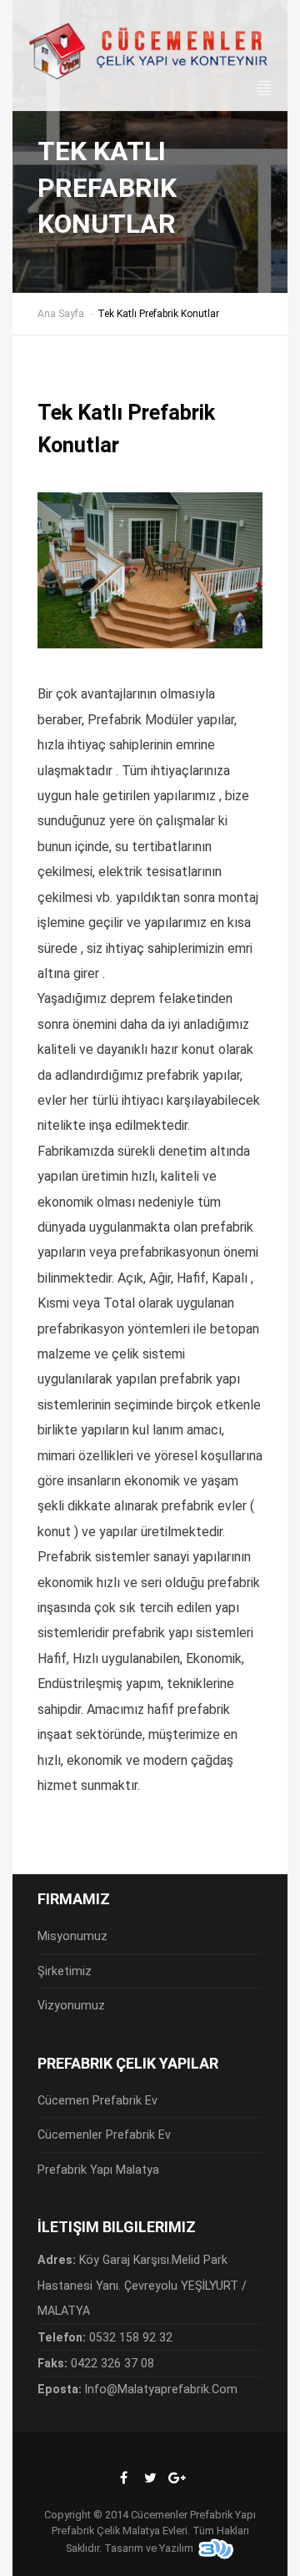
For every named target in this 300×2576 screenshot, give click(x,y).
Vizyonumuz (71, 2005)
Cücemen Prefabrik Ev (97, 2100)
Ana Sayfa (61, 314)
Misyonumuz (72, 1936)
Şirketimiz (65, 1971)
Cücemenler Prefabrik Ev (104, 2135)
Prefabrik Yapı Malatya (98, 2170)
